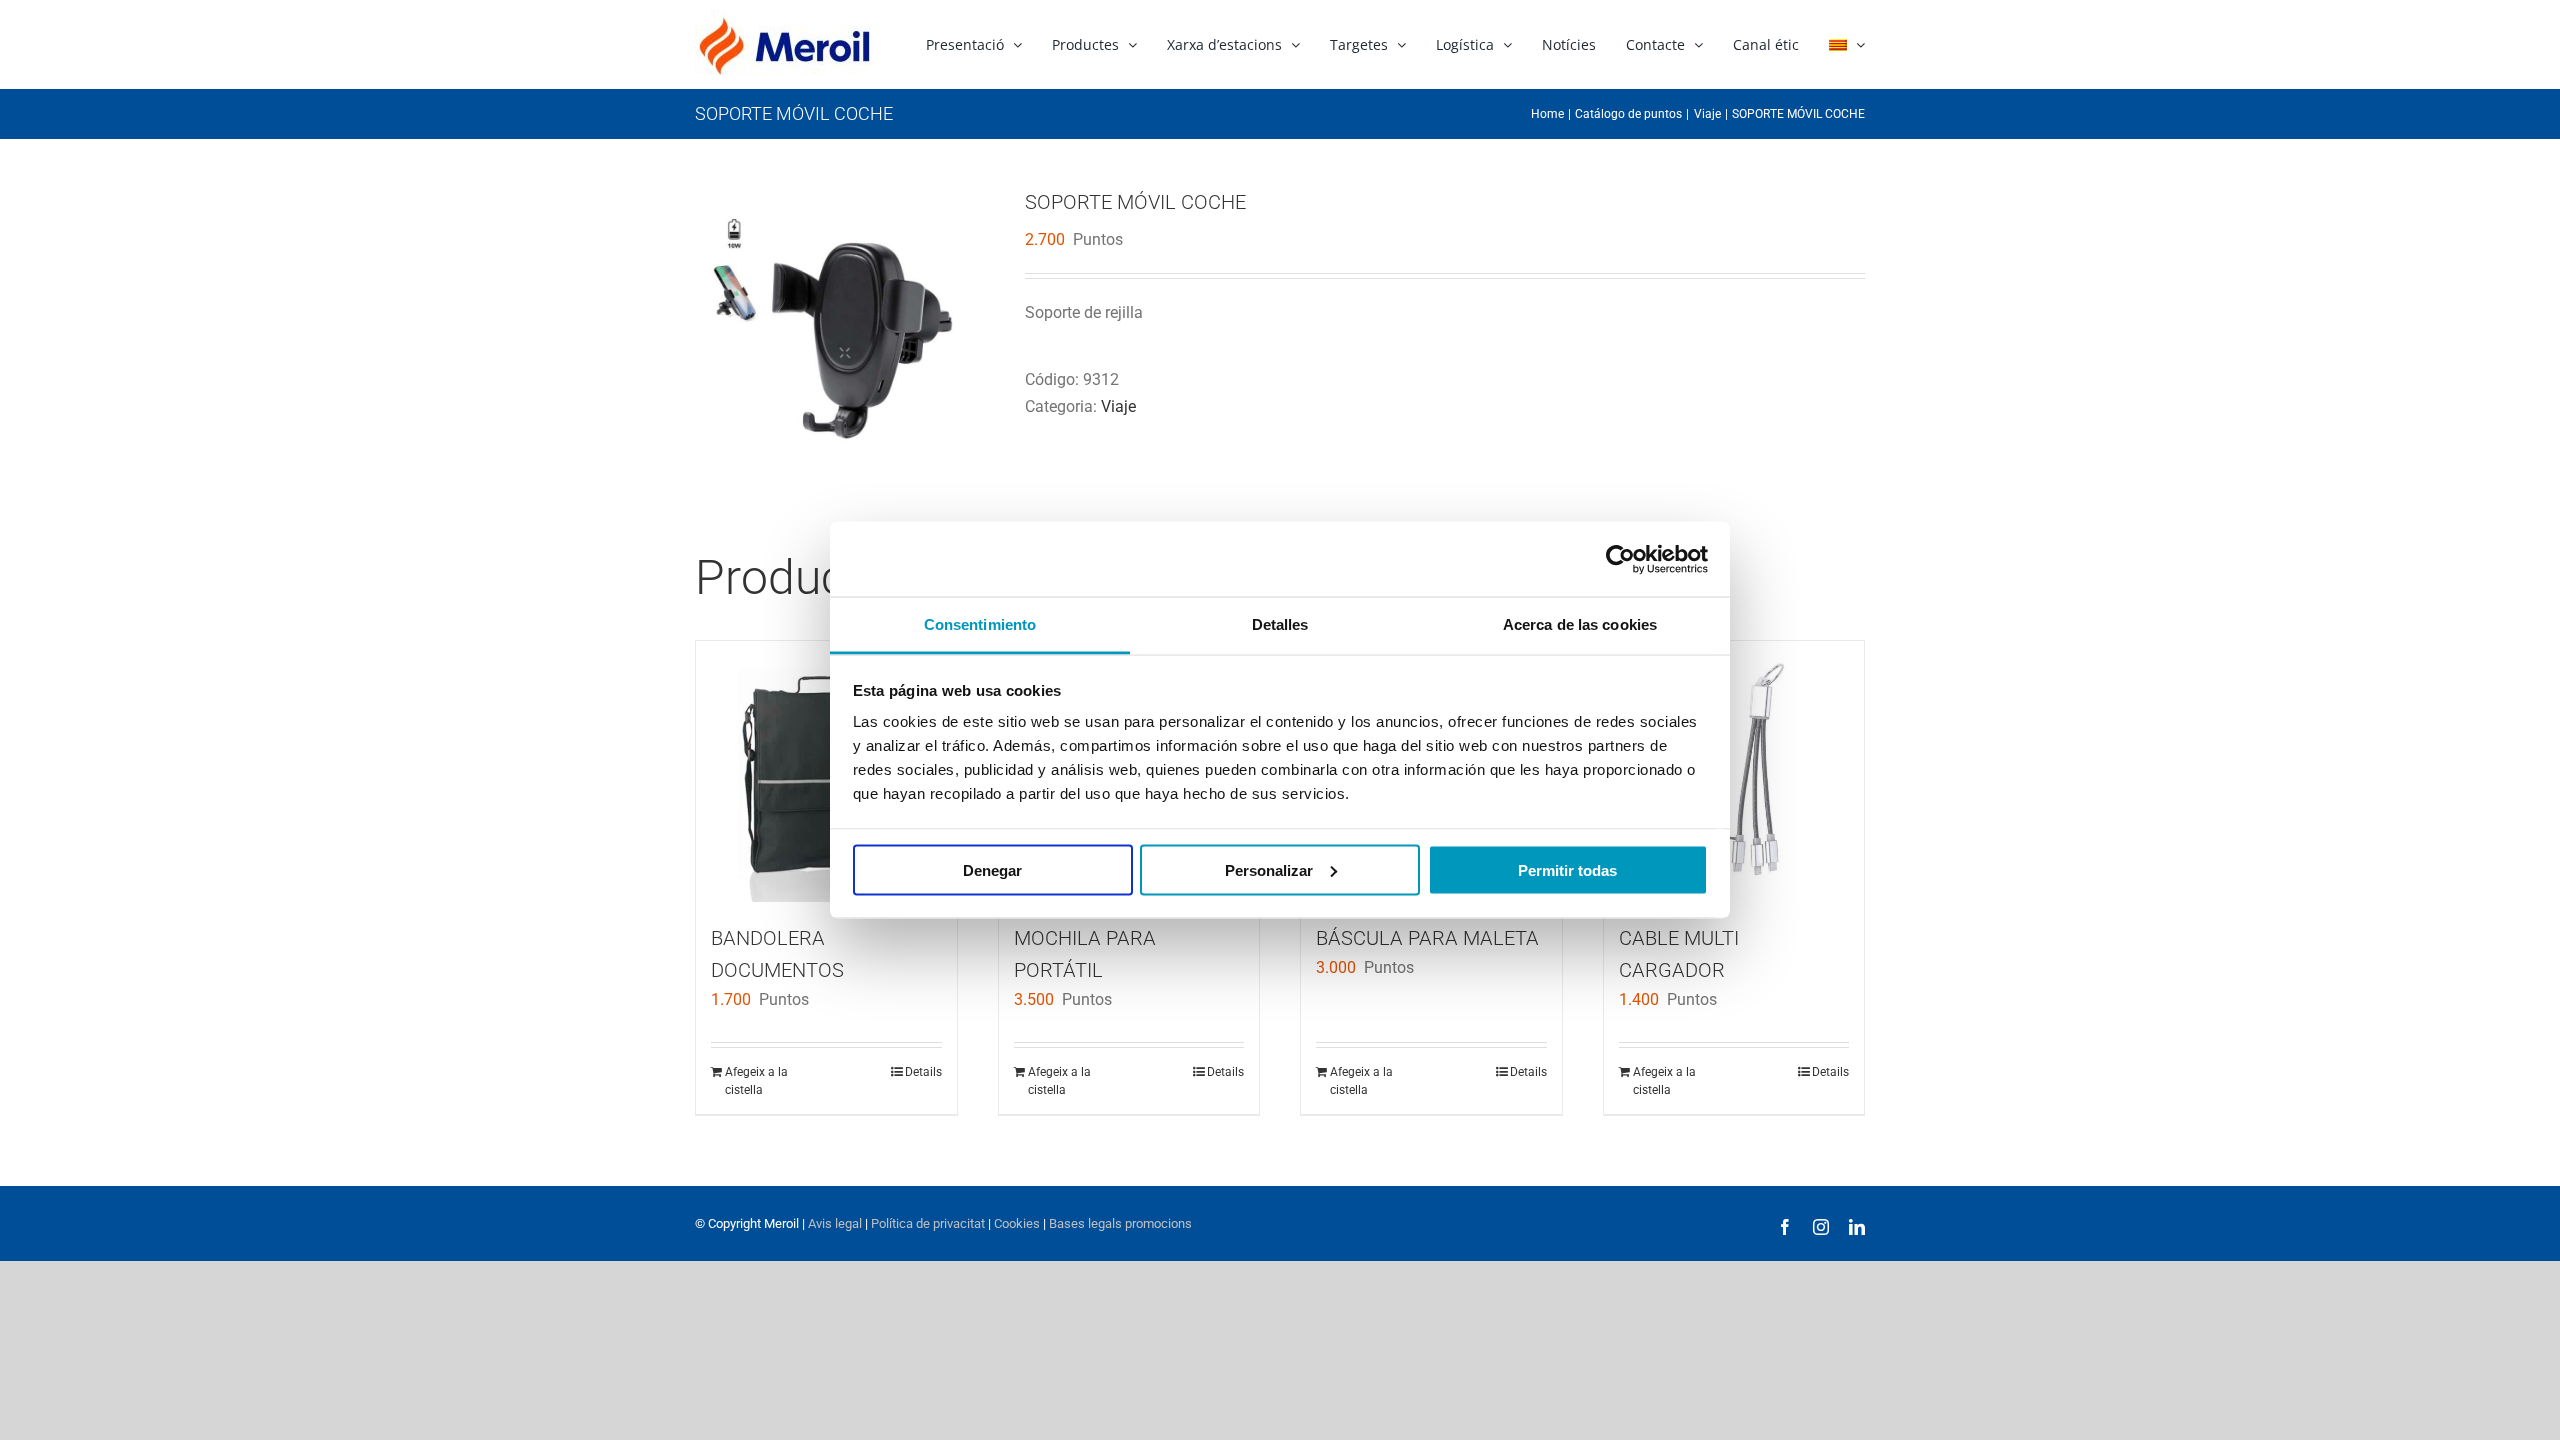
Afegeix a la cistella (756, 1081)
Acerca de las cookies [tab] (1580, 624)
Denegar (992, 869)
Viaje (1118, 406)
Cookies (1015, 1223)
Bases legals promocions (1119, 1223)
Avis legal (835, 1223)
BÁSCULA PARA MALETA (1427, 938)
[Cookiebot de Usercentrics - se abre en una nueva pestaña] (1620, 559)
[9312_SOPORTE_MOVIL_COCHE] (845, 339)
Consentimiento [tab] (980, 624)
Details (923, 1072)
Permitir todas (1567, 869)
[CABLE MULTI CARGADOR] (1734, 771)
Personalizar (1269, 869)
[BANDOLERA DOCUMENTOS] (826, 771)
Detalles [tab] (1280, 624)
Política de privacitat (928, 1223)
